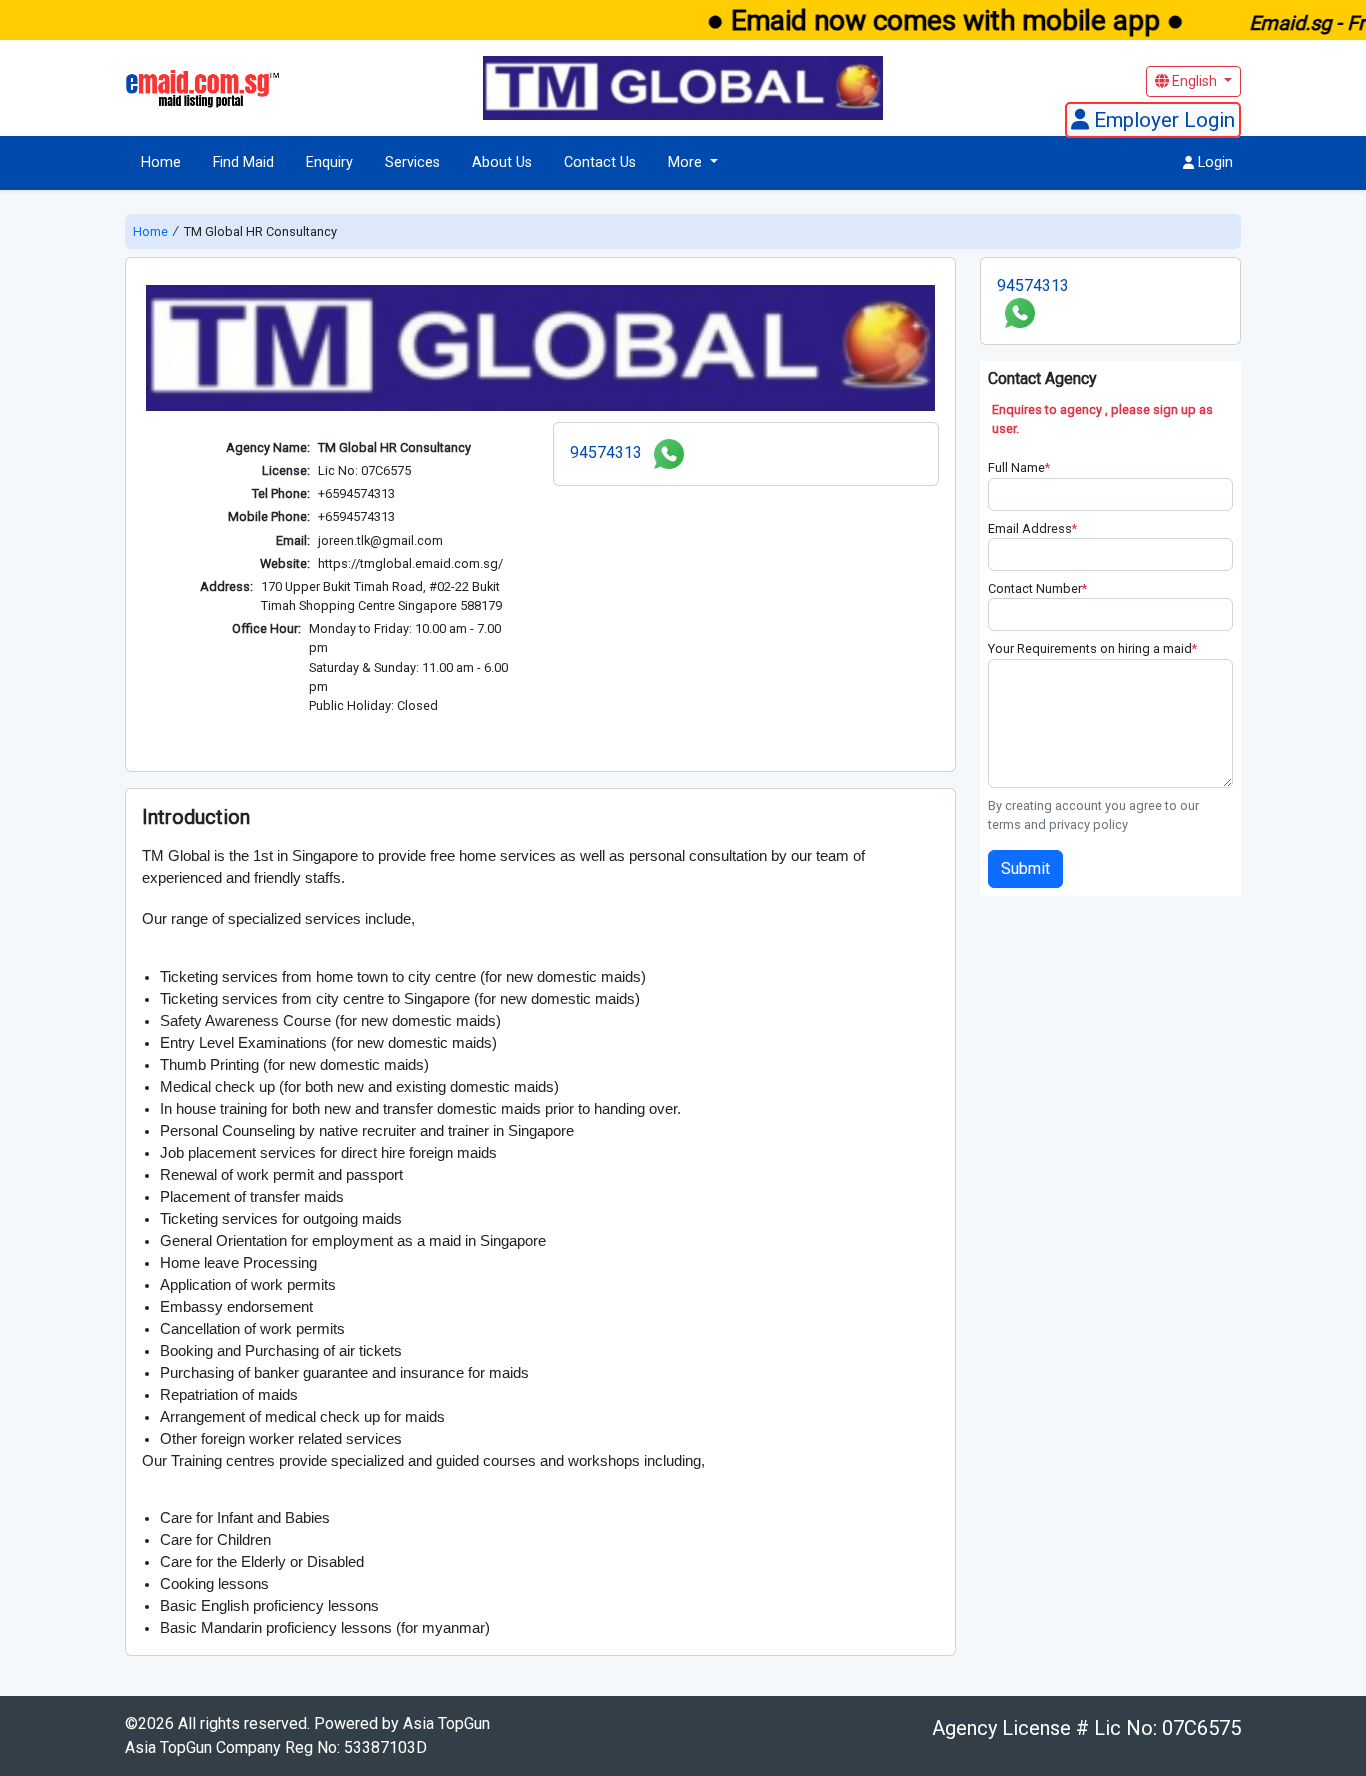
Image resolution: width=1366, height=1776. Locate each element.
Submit (1025, 868)
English (1194, 81)
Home (161, 162)
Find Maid (243, 162)
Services (412, 162)
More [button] (687, 162)
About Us (502, 162)
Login (1213, 162)
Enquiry (329, 162)
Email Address (1032, 528)
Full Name (1019, 467)
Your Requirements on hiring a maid (1092, 648)
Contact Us (600, 162)
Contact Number (1037, 588)
